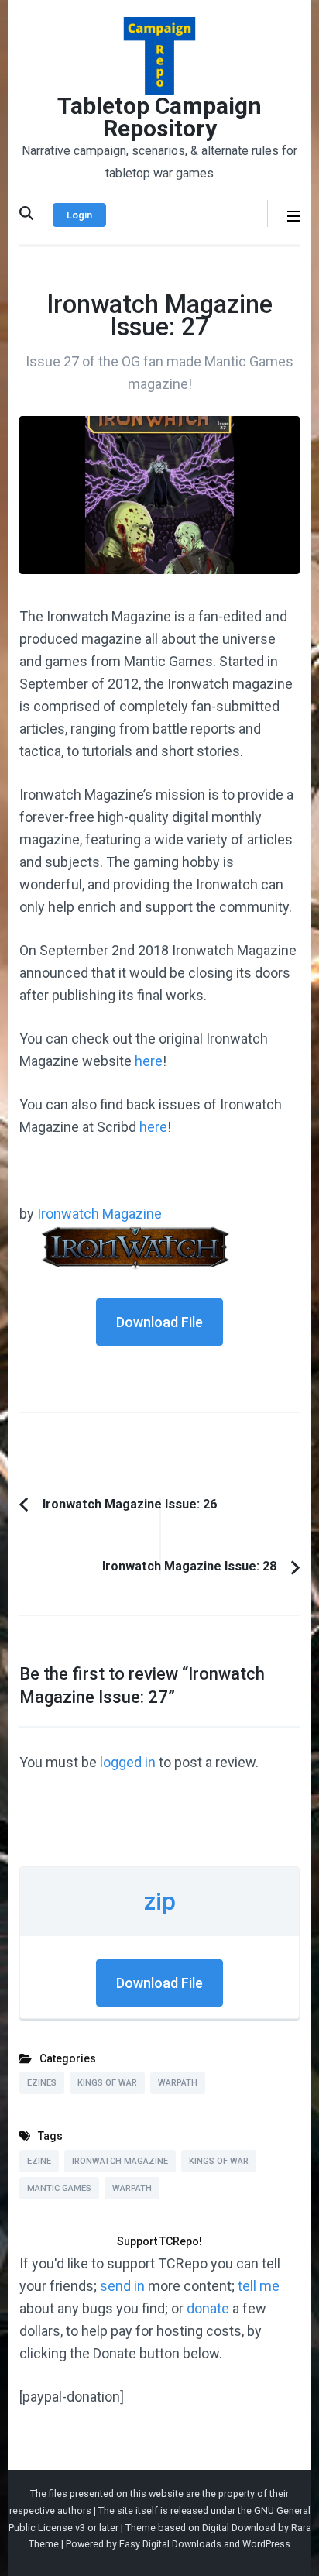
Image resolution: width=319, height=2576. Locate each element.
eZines (42, 2083)
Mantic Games (59, 2188)
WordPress (266, 2544)
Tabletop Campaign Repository (159, 117)
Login (79, 215)
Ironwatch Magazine (99, 1214)
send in (122, 2286)
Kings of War (107, 2083)
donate (208, 2308)
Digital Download (239, 2528)
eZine (39, 2161)
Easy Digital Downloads (170, 2544)
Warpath (178, 2083)
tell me (259, 2286)
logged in (128, 1762)
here (149, 1061)
